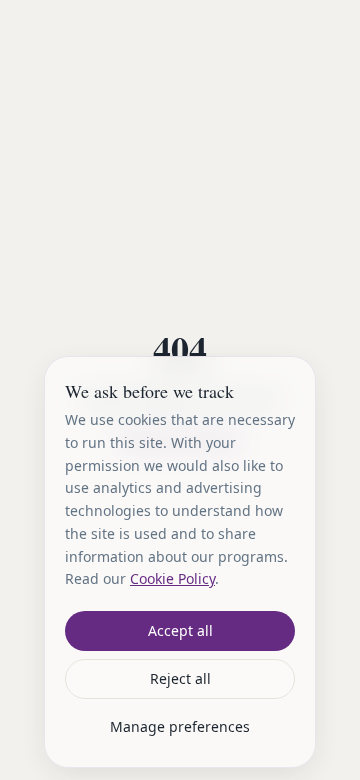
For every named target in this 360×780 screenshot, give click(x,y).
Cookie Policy (172, 578)
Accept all (180, 630)
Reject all (180, 678)
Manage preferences (180, 726)
